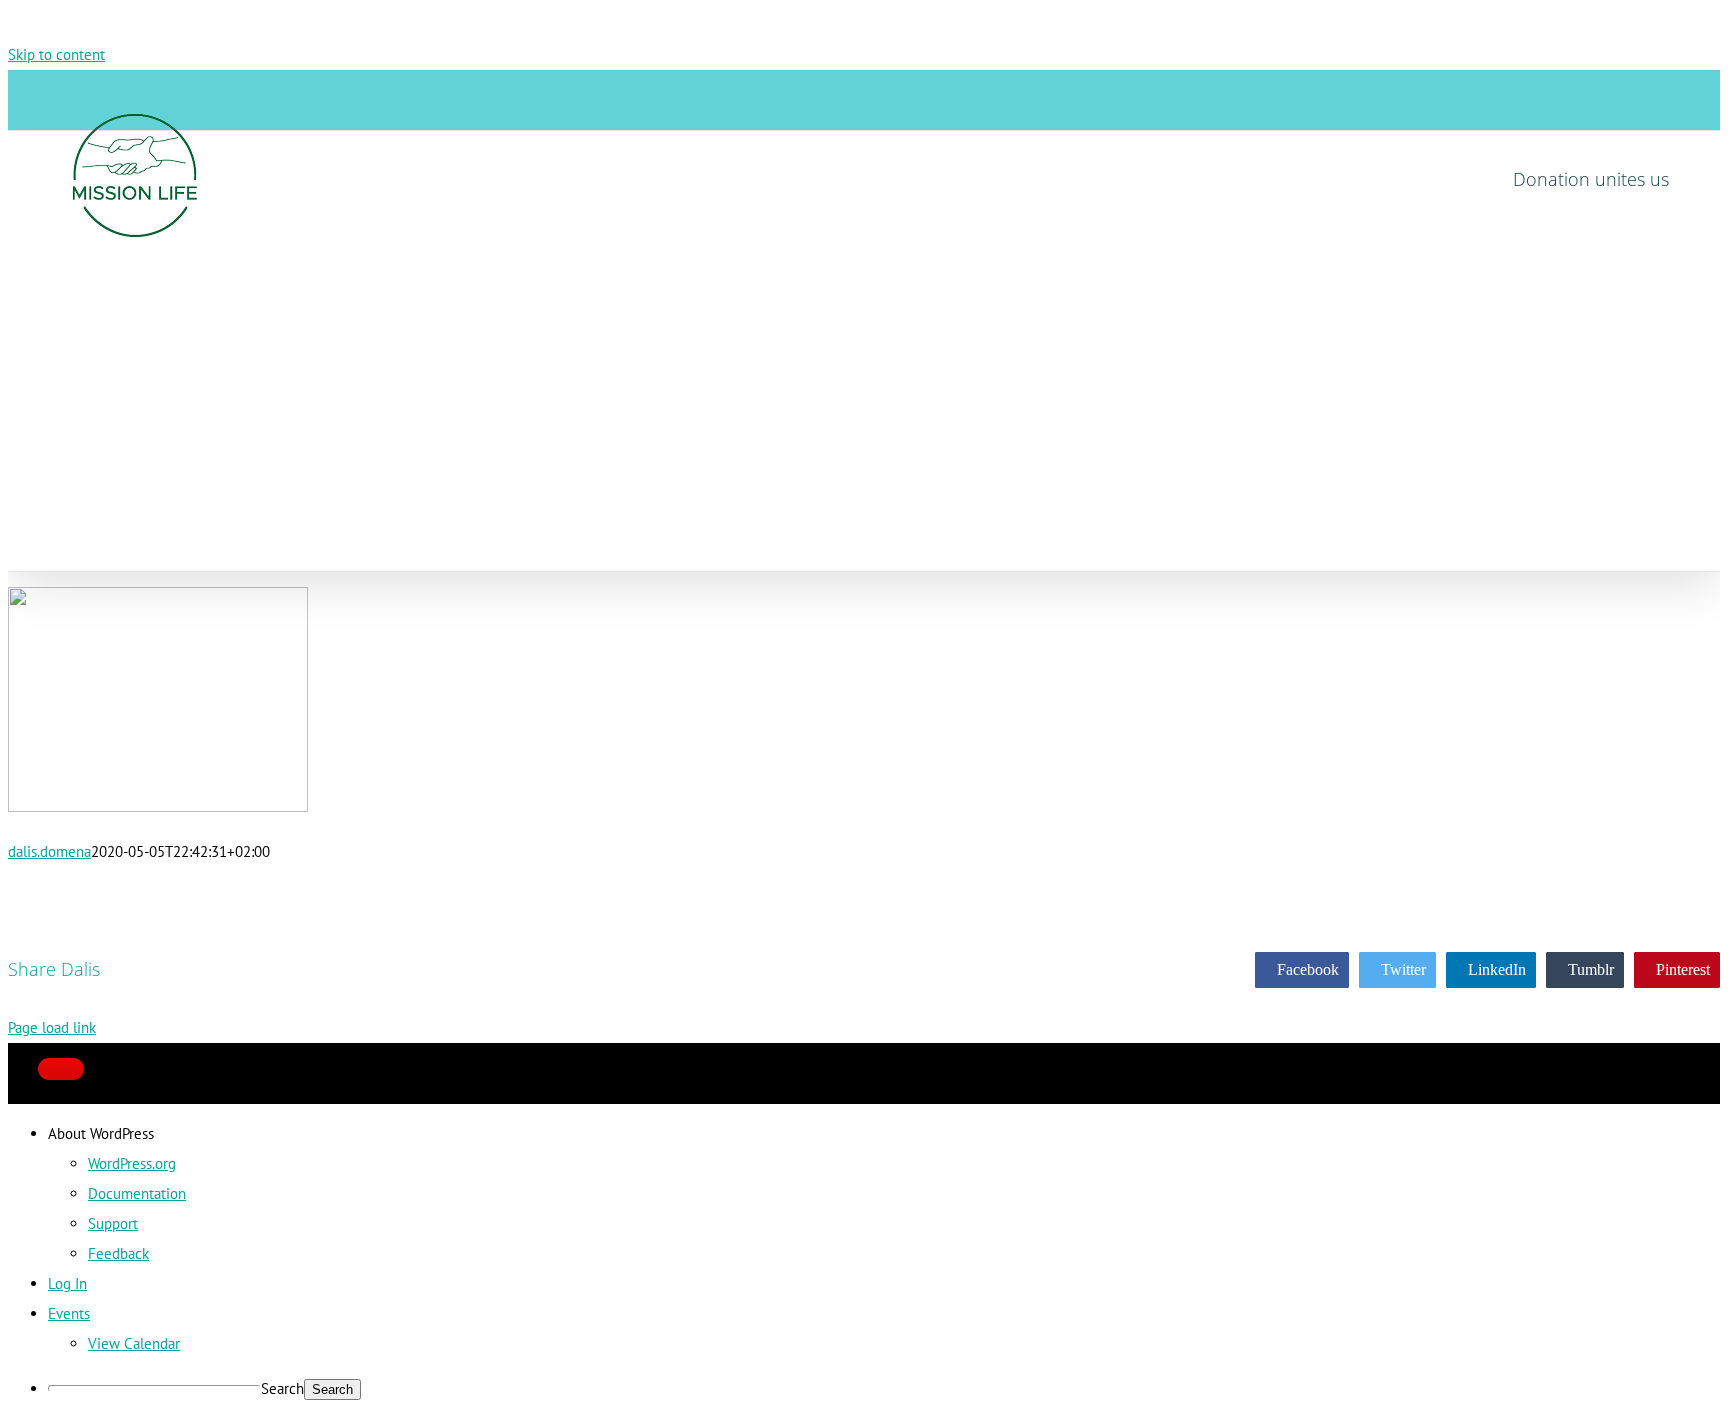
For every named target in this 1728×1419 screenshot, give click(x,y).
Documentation (137, 1193)
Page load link (52, 1027)
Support (113, 1223)
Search (282, 1388)
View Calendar (134, 1343)
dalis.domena (49, 851)
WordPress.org (132, 1163)
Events (69, 1313)
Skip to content (56, 54)
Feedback (118, 1253)
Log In (67, 1283)
